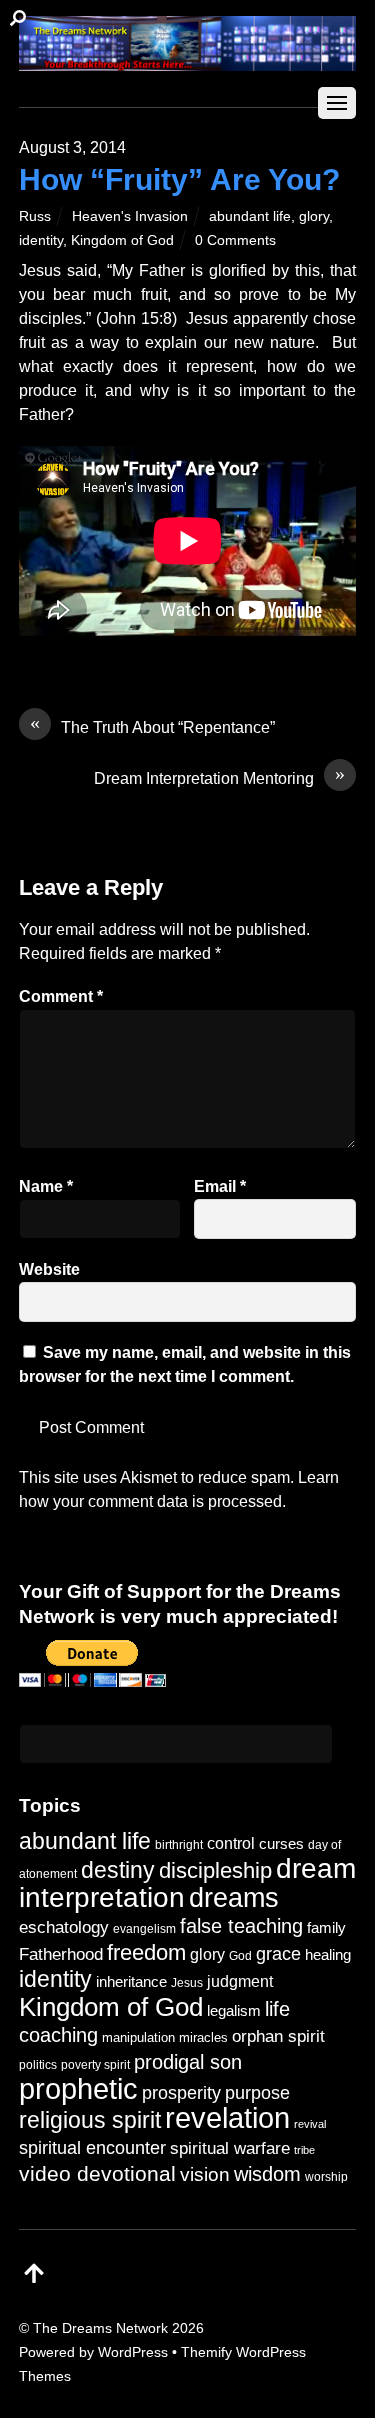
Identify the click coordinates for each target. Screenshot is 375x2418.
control (231, 1843)
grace (278, 1953)
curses (281, 1843)
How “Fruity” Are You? (179, 179)
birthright (179, 1844)
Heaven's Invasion (130, 216)
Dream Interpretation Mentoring (219, 777)
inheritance (131, 1981)
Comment (61, 996)
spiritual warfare (230, 2148)
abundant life (250, 216)
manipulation (138, 2037)
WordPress (133, 2352)
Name (46, 1186)
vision (205, 2174)
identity (41, 240)
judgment (240, 1981)
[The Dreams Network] (188, 60)
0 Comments (235, 240)
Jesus (187, 1982)
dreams (234, 1897)
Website (49, 1269)
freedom (146, 1952)
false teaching (241, 1926)
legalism (234, 2010)
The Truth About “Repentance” (152, 726)
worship (326, 2177)
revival (310, 2124)
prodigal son (188, 2062)
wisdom (267, 2174)
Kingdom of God (122, 240)
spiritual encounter (92, 2148)
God (240, 1956)
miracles (203, 2037)
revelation (227, 2118)
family (326, 1928)
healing (328, 1954)
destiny (118, 1870)
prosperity (181, 2092)
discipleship (215, 1870)
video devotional (97, 2173)
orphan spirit (278, 2036)
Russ (35, 216)
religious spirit (90, 2120)
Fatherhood (61, 1954)
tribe (304, 2150)
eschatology (64, 1927)
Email (220, 1186)
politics (38, 2064)
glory (314, 216)
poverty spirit (95, 2064)
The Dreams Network (100, 2328)
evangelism (144, 1929)
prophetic (78, 2088)
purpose (257, 2092)
